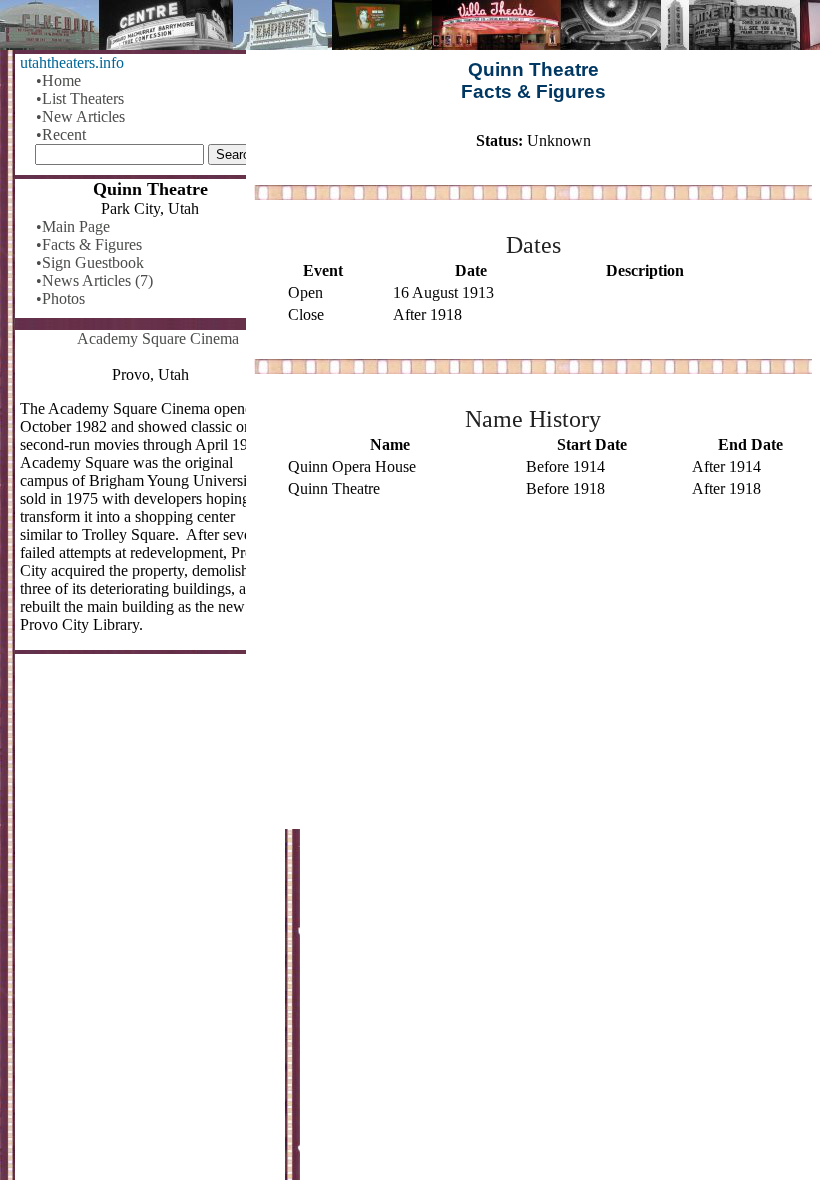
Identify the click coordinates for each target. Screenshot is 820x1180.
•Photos (60, 298)
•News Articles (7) (94, 280)
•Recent (61, 134)
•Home (58, 80)
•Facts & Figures (89, 244)
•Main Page (73, 226)
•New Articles (80, 116)
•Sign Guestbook (90, 262)
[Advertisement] (533, 673)
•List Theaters (80, 98)
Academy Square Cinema (158, 338)
